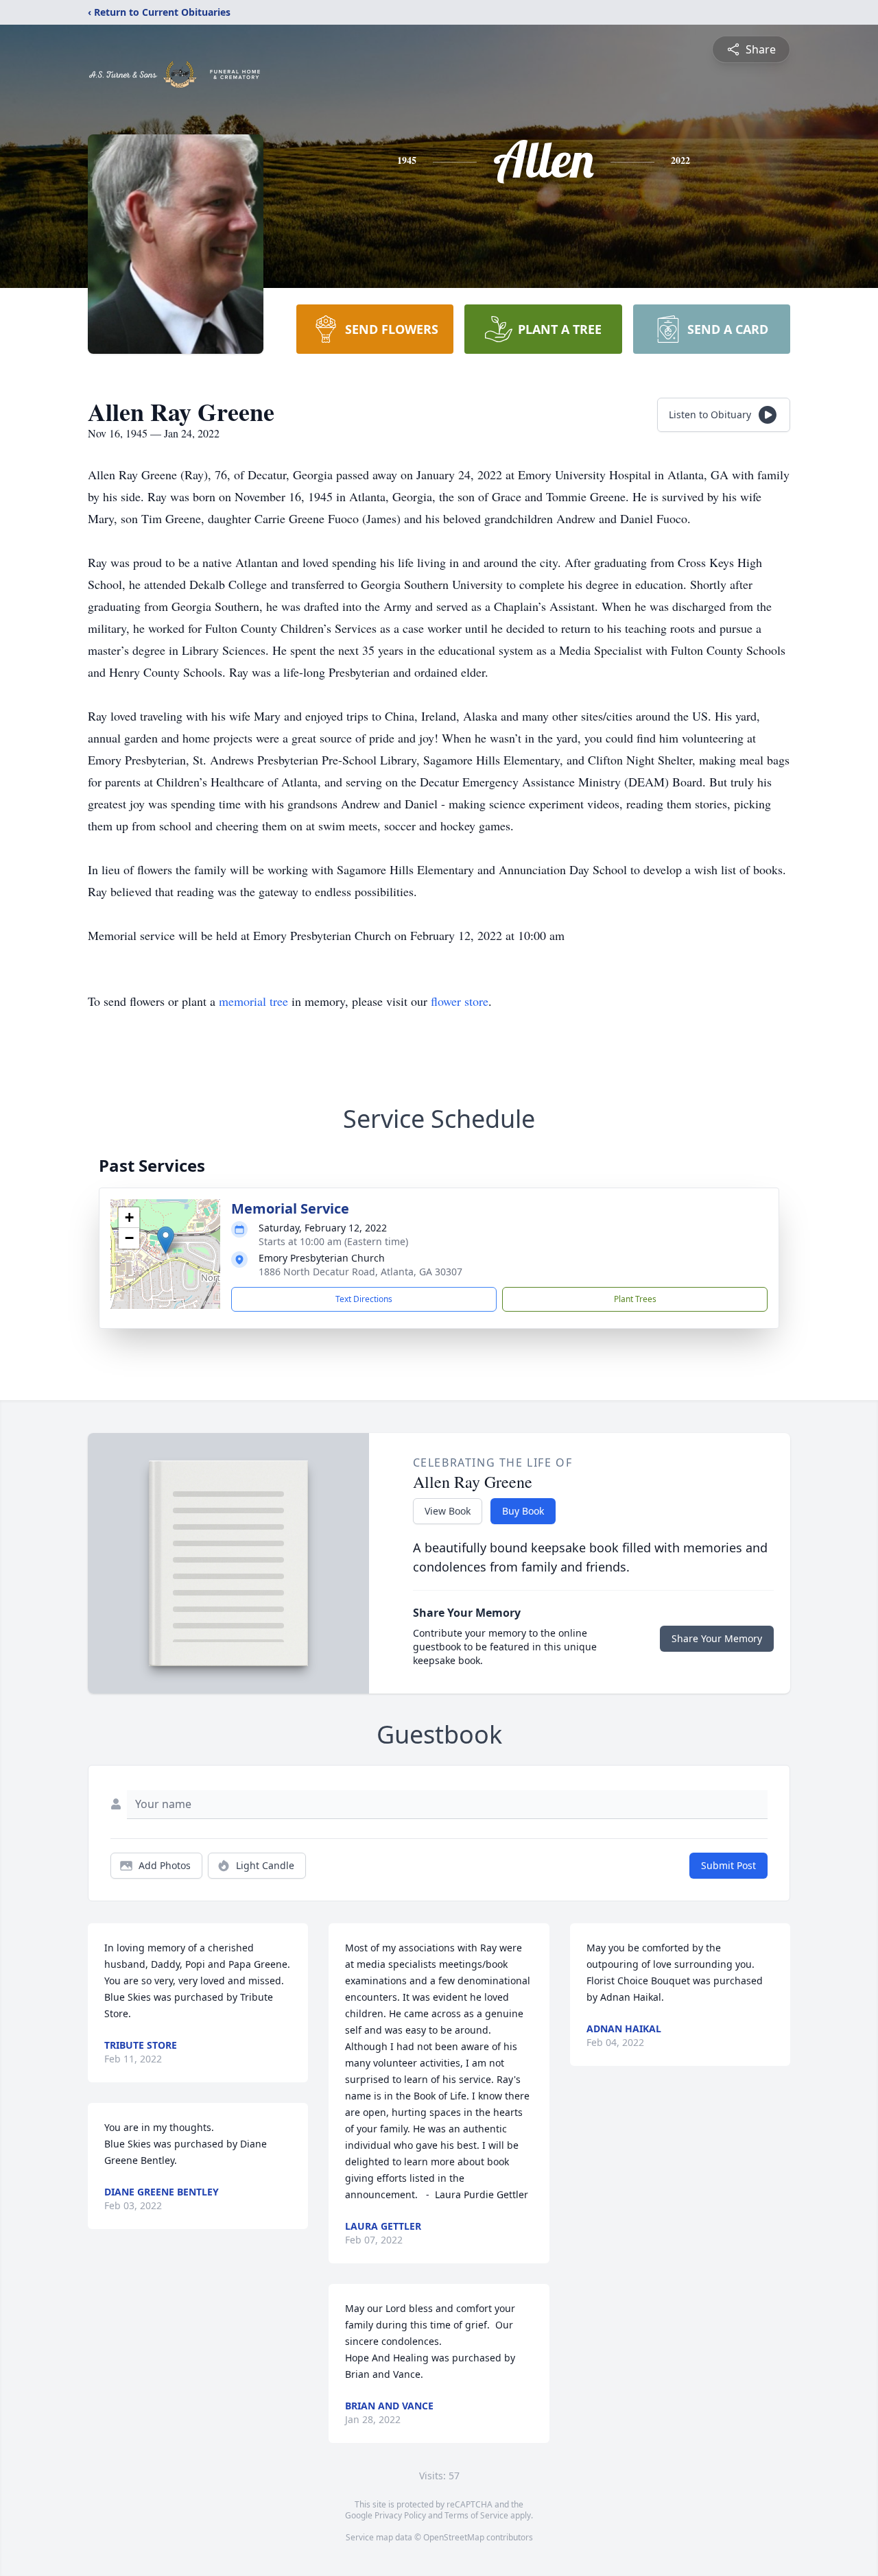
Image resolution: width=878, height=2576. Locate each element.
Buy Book (523, 1511)
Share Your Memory (717, 1638)
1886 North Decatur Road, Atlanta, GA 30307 (360, 1272)
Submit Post (728, 1865)
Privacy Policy (400, 2515)
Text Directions (364, 1299)
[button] (166, 1240)
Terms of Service (476, 2515)
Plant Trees (635, 1299)
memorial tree (253, 1001)
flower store (460, 1001)
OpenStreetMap (454, 2537)
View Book (448, 1511)
